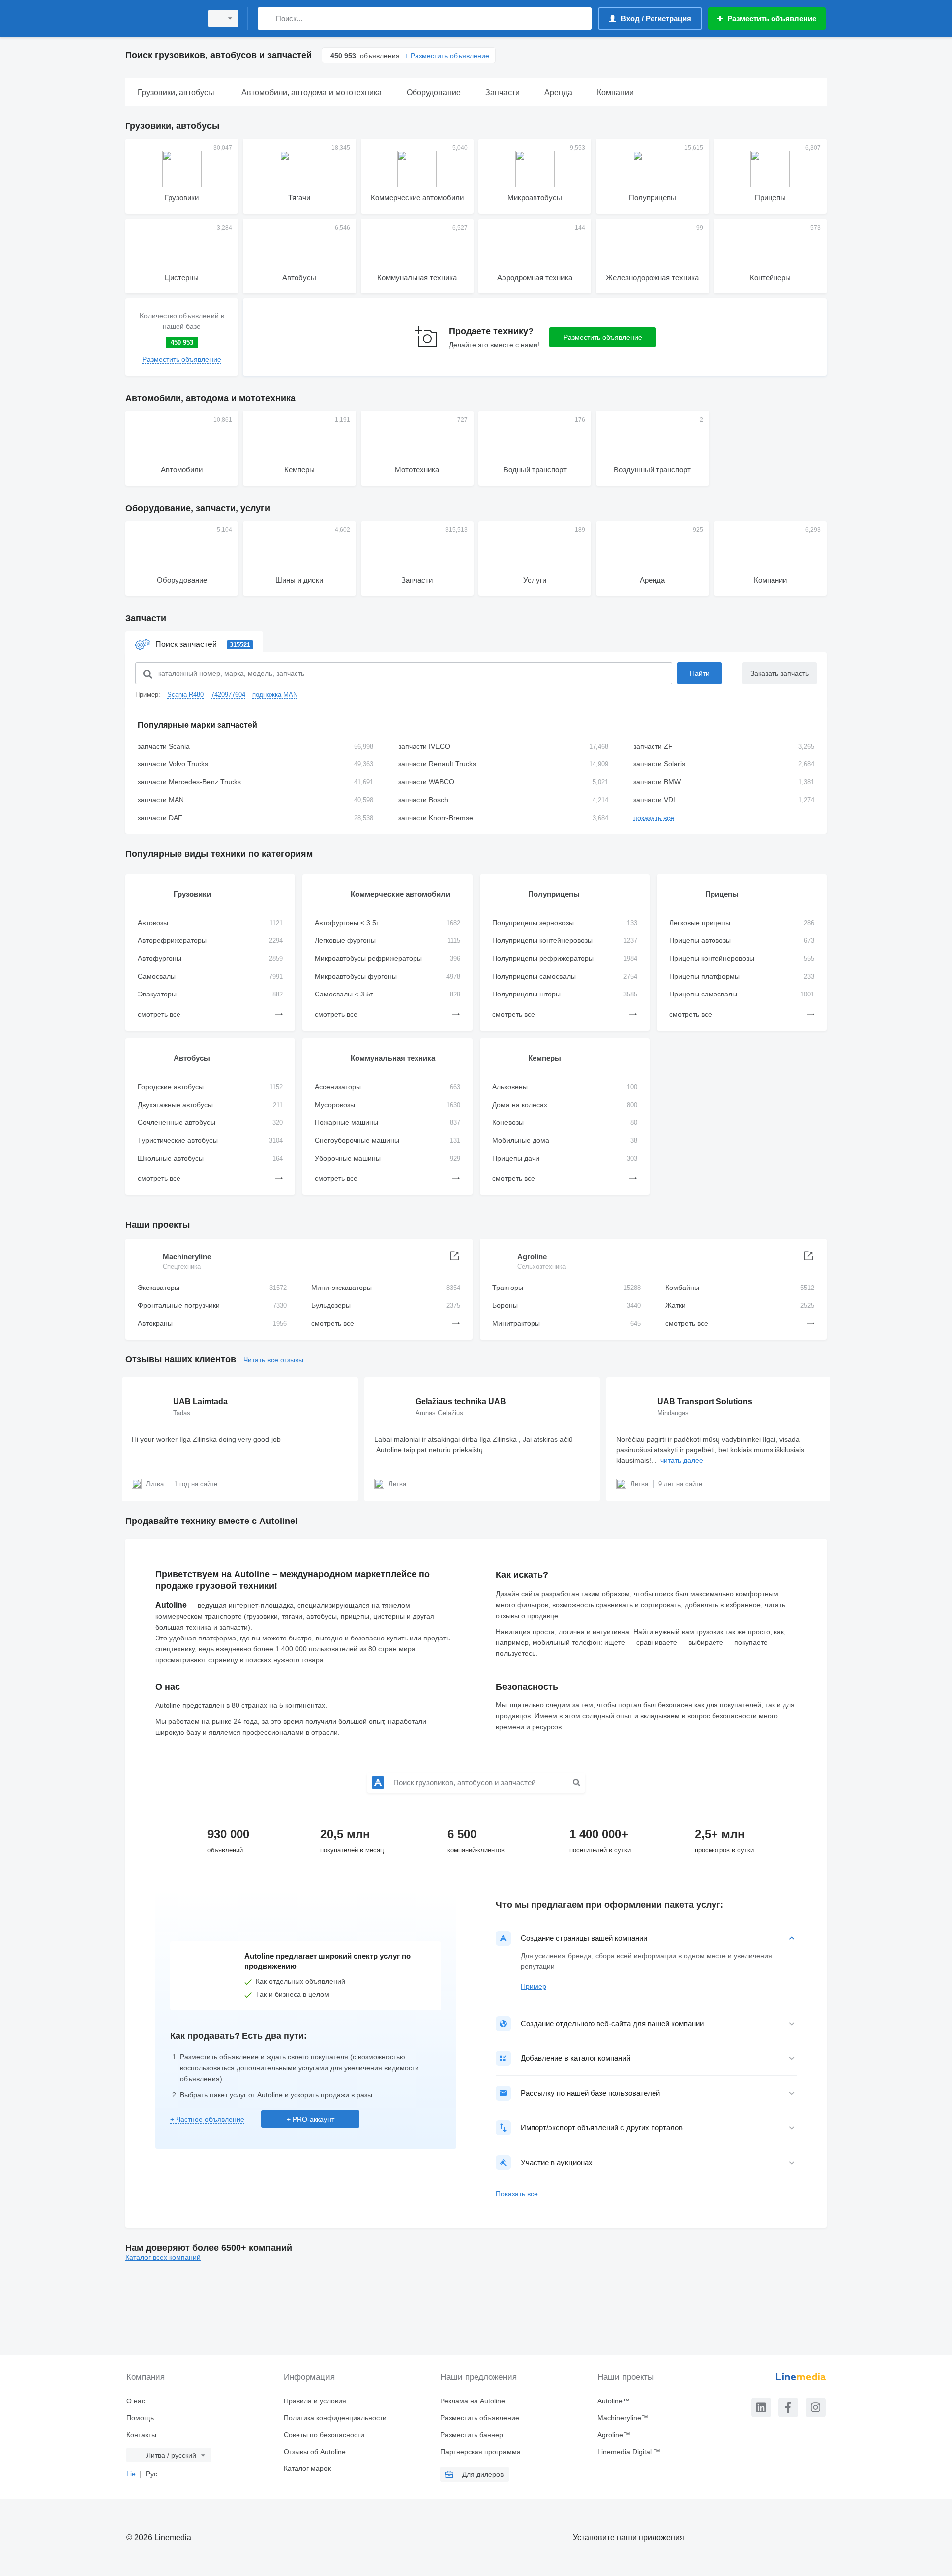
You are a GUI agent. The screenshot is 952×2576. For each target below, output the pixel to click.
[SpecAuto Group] (773, 2281)
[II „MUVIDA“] (622, 2281)
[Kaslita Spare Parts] (698, 2281)
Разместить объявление (603, 337)
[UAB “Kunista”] (622, 2305)
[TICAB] (239, 2329)
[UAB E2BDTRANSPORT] (469, 2305)
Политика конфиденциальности (335, 2418)
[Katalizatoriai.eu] (240, 2305)
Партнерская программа (480, 2452)
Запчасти (146, 618)
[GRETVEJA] (393, 2281)
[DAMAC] (164, 2305)
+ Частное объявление (207, 2119)
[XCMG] (316, 2281)
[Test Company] (773, 2305)
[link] (182, 337)
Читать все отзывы (273, 1360)
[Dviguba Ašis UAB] (316, 2305)
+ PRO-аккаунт (310, 2119)
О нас (136, 2401)
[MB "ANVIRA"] (698, 2305)
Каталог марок (307, 2468)
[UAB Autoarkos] (240, 2281)
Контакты (141, 2435)
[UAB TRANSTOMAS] (164, 2329)
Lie (131, 2474)
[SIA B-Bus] (469, 2281)
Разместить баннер (472, 2435)
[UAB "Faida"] (393, 2305)
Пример (534, 1986)
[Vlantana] (164, 2281)
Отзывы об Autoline (315, 2452)
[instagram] (816, 2407)
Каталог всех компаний (163, 2257)
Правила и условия (315, 2401)
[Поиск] (268, 19)
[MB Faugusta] (545, 2305)
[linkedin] (761, 2407)
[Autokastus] (545, 2281)
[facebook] (788, 2407)
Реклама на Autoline (473, 2401)
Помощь (140, 2418)
